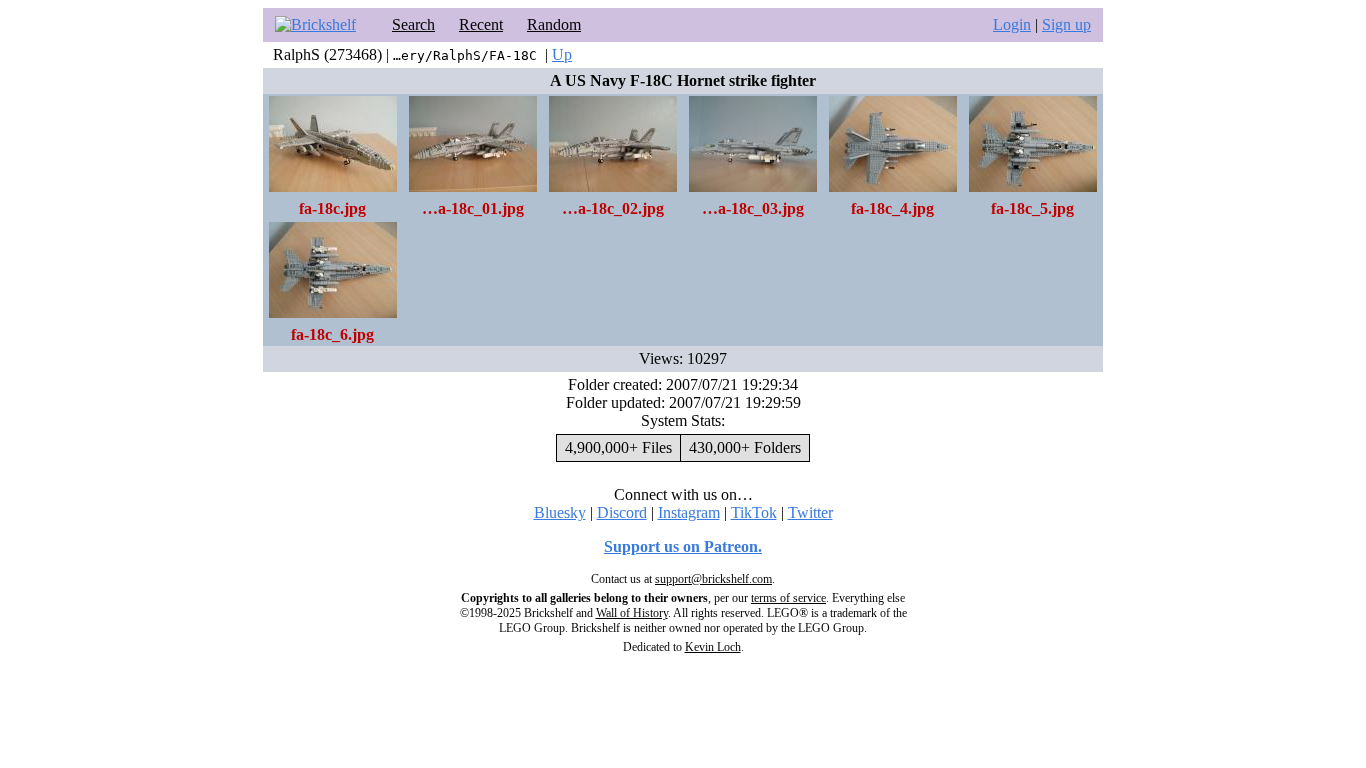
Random (554, 24)
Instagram (689, 512)
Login (1012, 24)
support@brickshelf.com (713, 579)
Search (413, 24)
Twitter (810, 512)
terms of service (788, 598)
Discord (622, 512)
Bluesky (560, 512)
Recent (481, 24)
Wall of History (632, 613)
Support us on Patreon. (683, 546)
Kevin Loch (713, 647)
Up (562, 54)
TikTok (754, 512)
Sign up (1066, 24)
